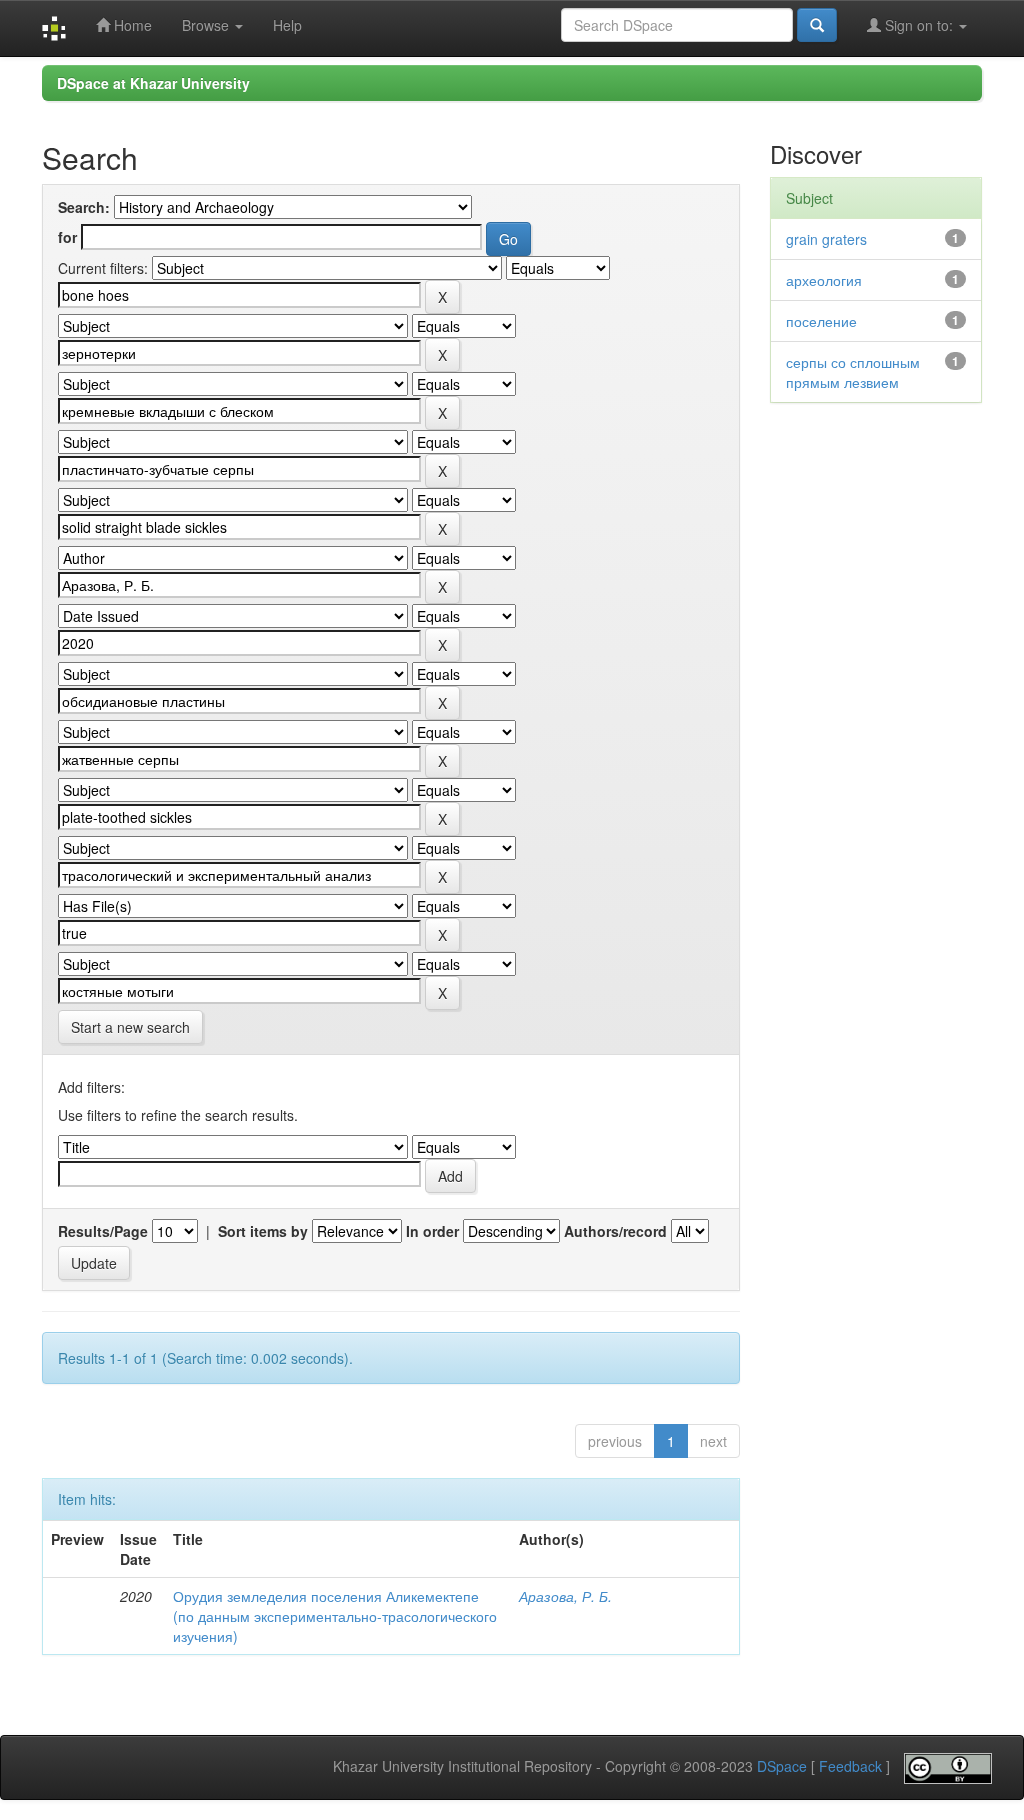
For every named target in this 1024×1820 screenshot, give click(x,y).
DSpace (782, 1767)
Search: (84, 207)
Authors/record (615, 1231)
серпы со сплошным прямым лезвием (853, 372)
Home (131, 25)
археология (824, 280)
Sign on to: (919, 25)
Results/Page (103, 1231)
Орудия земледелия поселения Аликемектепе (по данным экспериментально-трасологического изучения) (335, 1616)
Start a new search (130, 1027)
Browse (207, 25)
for (67, 237)
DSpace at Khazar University (153, 83)
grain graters (826, 239)
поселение (821, 321)
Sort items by (263, 1231)
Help (287, 25)
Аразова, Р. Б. (565, 1596)
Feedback (850, 1767)
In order (432, 1231)
